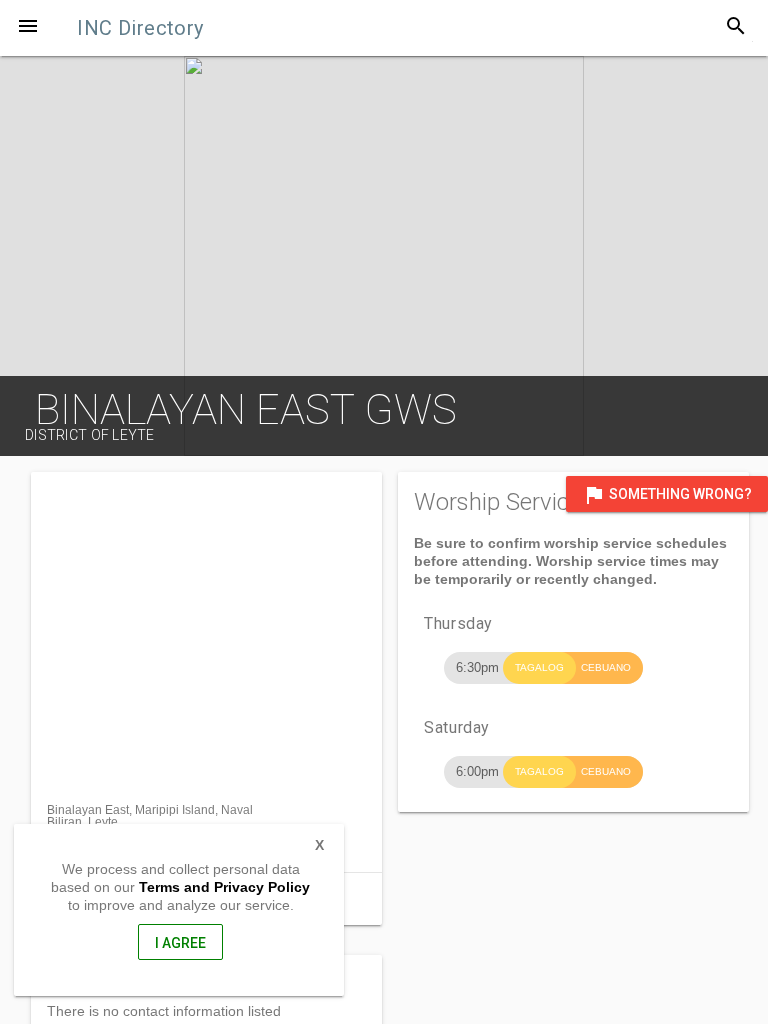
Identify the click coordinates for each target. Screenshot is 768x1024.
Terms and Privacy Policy (224, 887)
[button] (28, 28)
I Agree (180, 943)
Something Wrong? (667, 495)
